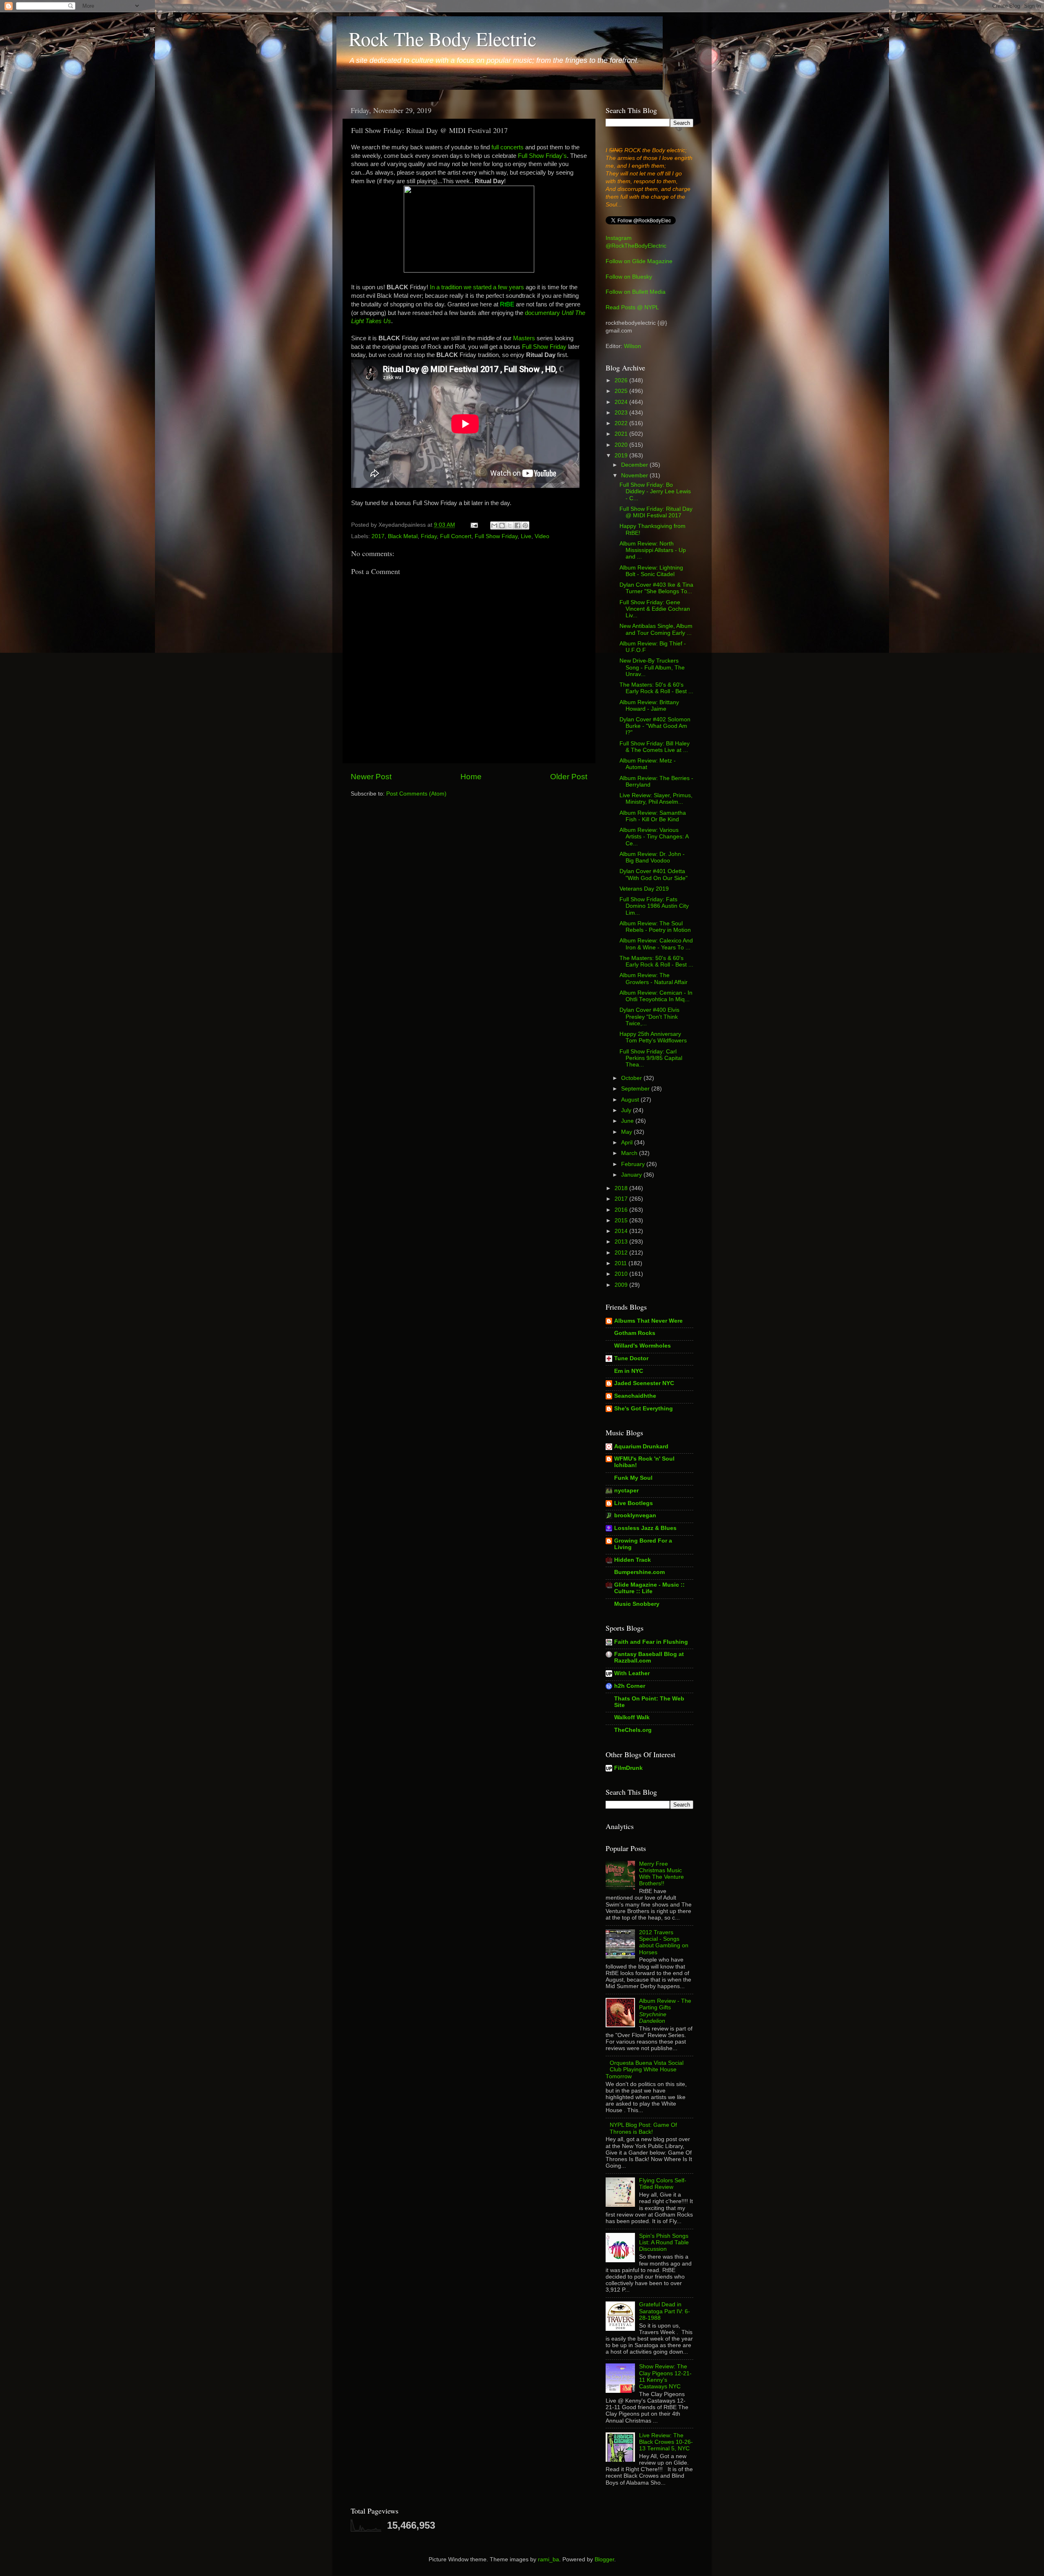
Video (542, 536)
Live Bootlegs (634, 1503)
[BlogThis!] (502, 525)
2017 (378, 536)
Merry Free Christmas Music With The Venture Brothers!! (661, 1874)
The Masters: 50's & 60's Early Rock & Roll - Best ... (656, 688)
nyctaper (626, 1491)
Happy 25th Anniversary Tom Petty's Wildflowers (653, 1037)
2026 (622, 380)
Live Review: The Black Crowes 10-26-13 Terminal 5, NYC (666, 2442)
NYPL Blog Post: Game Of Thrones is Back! (643, 2128)
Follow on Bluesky (629, 277)
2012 (622, 1253)
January (632, 1175)
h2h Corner (630, 1686)
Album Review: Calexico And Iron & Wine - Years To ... (656, 944)
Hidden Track (633, 1560)
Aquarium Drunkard (641, 1447)
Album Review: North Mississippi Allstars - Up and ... (653, 550)
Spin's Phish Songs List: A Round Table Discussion (664, 2242)
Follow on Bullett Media (636, 292)
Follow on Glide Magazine (639, 261)
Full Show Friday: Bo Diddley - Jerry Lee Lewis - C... (655, 491)
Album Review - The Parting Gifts (665, 2011)
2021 (622, 434)
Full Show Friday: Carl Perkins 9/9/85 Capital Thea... (651, 1058)
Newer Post (371, 777)
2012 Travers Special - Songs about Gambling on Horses (664, 1942)
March (630, 1153)
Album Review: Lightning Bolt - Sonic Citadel (651, 571)
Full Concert (456, 536)
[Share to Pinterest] (525, 525)
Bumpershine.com (639, 1572)
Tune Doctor (631, 1358)
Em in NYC (629, 1371)
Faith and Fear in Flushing (651, 1642)
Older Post (569, 777)
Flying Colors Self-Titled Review (663, 2184)
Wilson (633, 346)
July (627, 1110)
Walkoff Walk (632, 1717)
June (628, 1121)
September (636, 1089)
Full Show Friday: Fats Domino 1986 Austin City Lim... (654, 906)
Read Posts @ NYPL (632, 307)
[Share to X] (510, 525)
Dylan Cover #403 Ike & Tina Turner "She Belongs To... (656, 588)
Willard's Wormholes (643, 1346)
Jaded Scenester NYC (644, 1383)
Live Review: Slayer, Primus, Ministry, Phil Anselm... (656, 799)
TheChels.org (633, 1730)
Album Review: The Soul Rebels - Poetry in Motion (655, 927)
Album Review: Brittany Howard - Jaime (649, 706)
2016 (622, 1210)
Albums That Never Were (648, 1321)
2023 (622, 413)
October (632, 1078)
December (635, 465)
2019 (622, 456)
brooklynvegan (635, 1515)
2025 (622, 391)
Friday (429, 536)
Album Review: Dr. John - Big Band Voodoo (652, 857)
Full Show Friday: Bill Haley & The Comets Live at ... (655, 747)
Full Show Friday (544, 347)
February (634, 1164)
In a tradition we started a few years (477, 287)
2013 (622, 1242)
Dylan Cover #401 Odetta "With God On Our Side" (654, 875)
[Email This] (494, 525)
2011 (622, 1263)
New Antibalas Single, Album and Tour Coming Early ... (656, 629)
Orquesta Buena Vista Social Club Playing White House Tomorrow (645, 2069)
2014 (622, 1231)
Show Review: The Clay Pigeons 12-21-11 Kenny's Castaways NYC (665, 2376)
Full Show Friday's (542, 156)
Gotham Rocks (635, 1333)
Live (526, 536)
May (627, 1132)
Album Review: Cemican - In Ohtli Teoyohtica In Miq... (656, 996)
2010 (622, 1274)
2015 (622, 1220)
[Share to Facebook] (518, 525)
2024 (622, 402)
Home (471, 777)
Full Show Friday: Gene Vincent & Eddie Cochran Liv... (655, 609)
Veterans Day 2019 (644, 889)
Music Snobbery (637, 1604)
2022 (622, 423)
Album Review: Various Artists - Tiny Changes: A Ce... (654, 837)
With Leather (632, 1673)
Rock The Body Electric (442, 38)
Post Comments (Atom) (416, 794)
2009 (622, 1285)
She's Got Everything (644, 1409)
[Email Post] (474, 525)
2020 (622, 445)
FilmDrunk (628, 1768)
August (631, 1100)
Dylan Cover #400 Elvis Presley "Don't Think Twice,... (649, 1016)
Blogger (604, 2559)
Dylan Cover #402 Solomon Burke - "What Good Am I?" (655, 726)
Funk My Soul (633, 1478)
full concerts (508, 147)
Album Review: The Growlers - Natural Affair (654, 979)
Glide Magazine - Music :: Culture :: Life (649, 1588)
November (635, 476)
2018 (622, 1188)
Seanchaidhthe (635, 1396)
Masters (524, 338)
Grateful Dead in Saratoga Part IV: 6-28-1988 (665, 2311)
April (628, 1143)
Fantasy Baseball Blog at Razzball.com (649, 1657)
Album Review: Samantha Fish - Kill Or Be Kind (653, 816)
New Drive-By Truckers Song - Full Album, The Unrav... (652, 667)
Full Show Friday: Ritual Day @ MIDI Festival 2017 (656, 512)
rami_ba (549, 2559)
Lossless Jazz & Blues (645, 1528)
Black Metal (403, 536)
